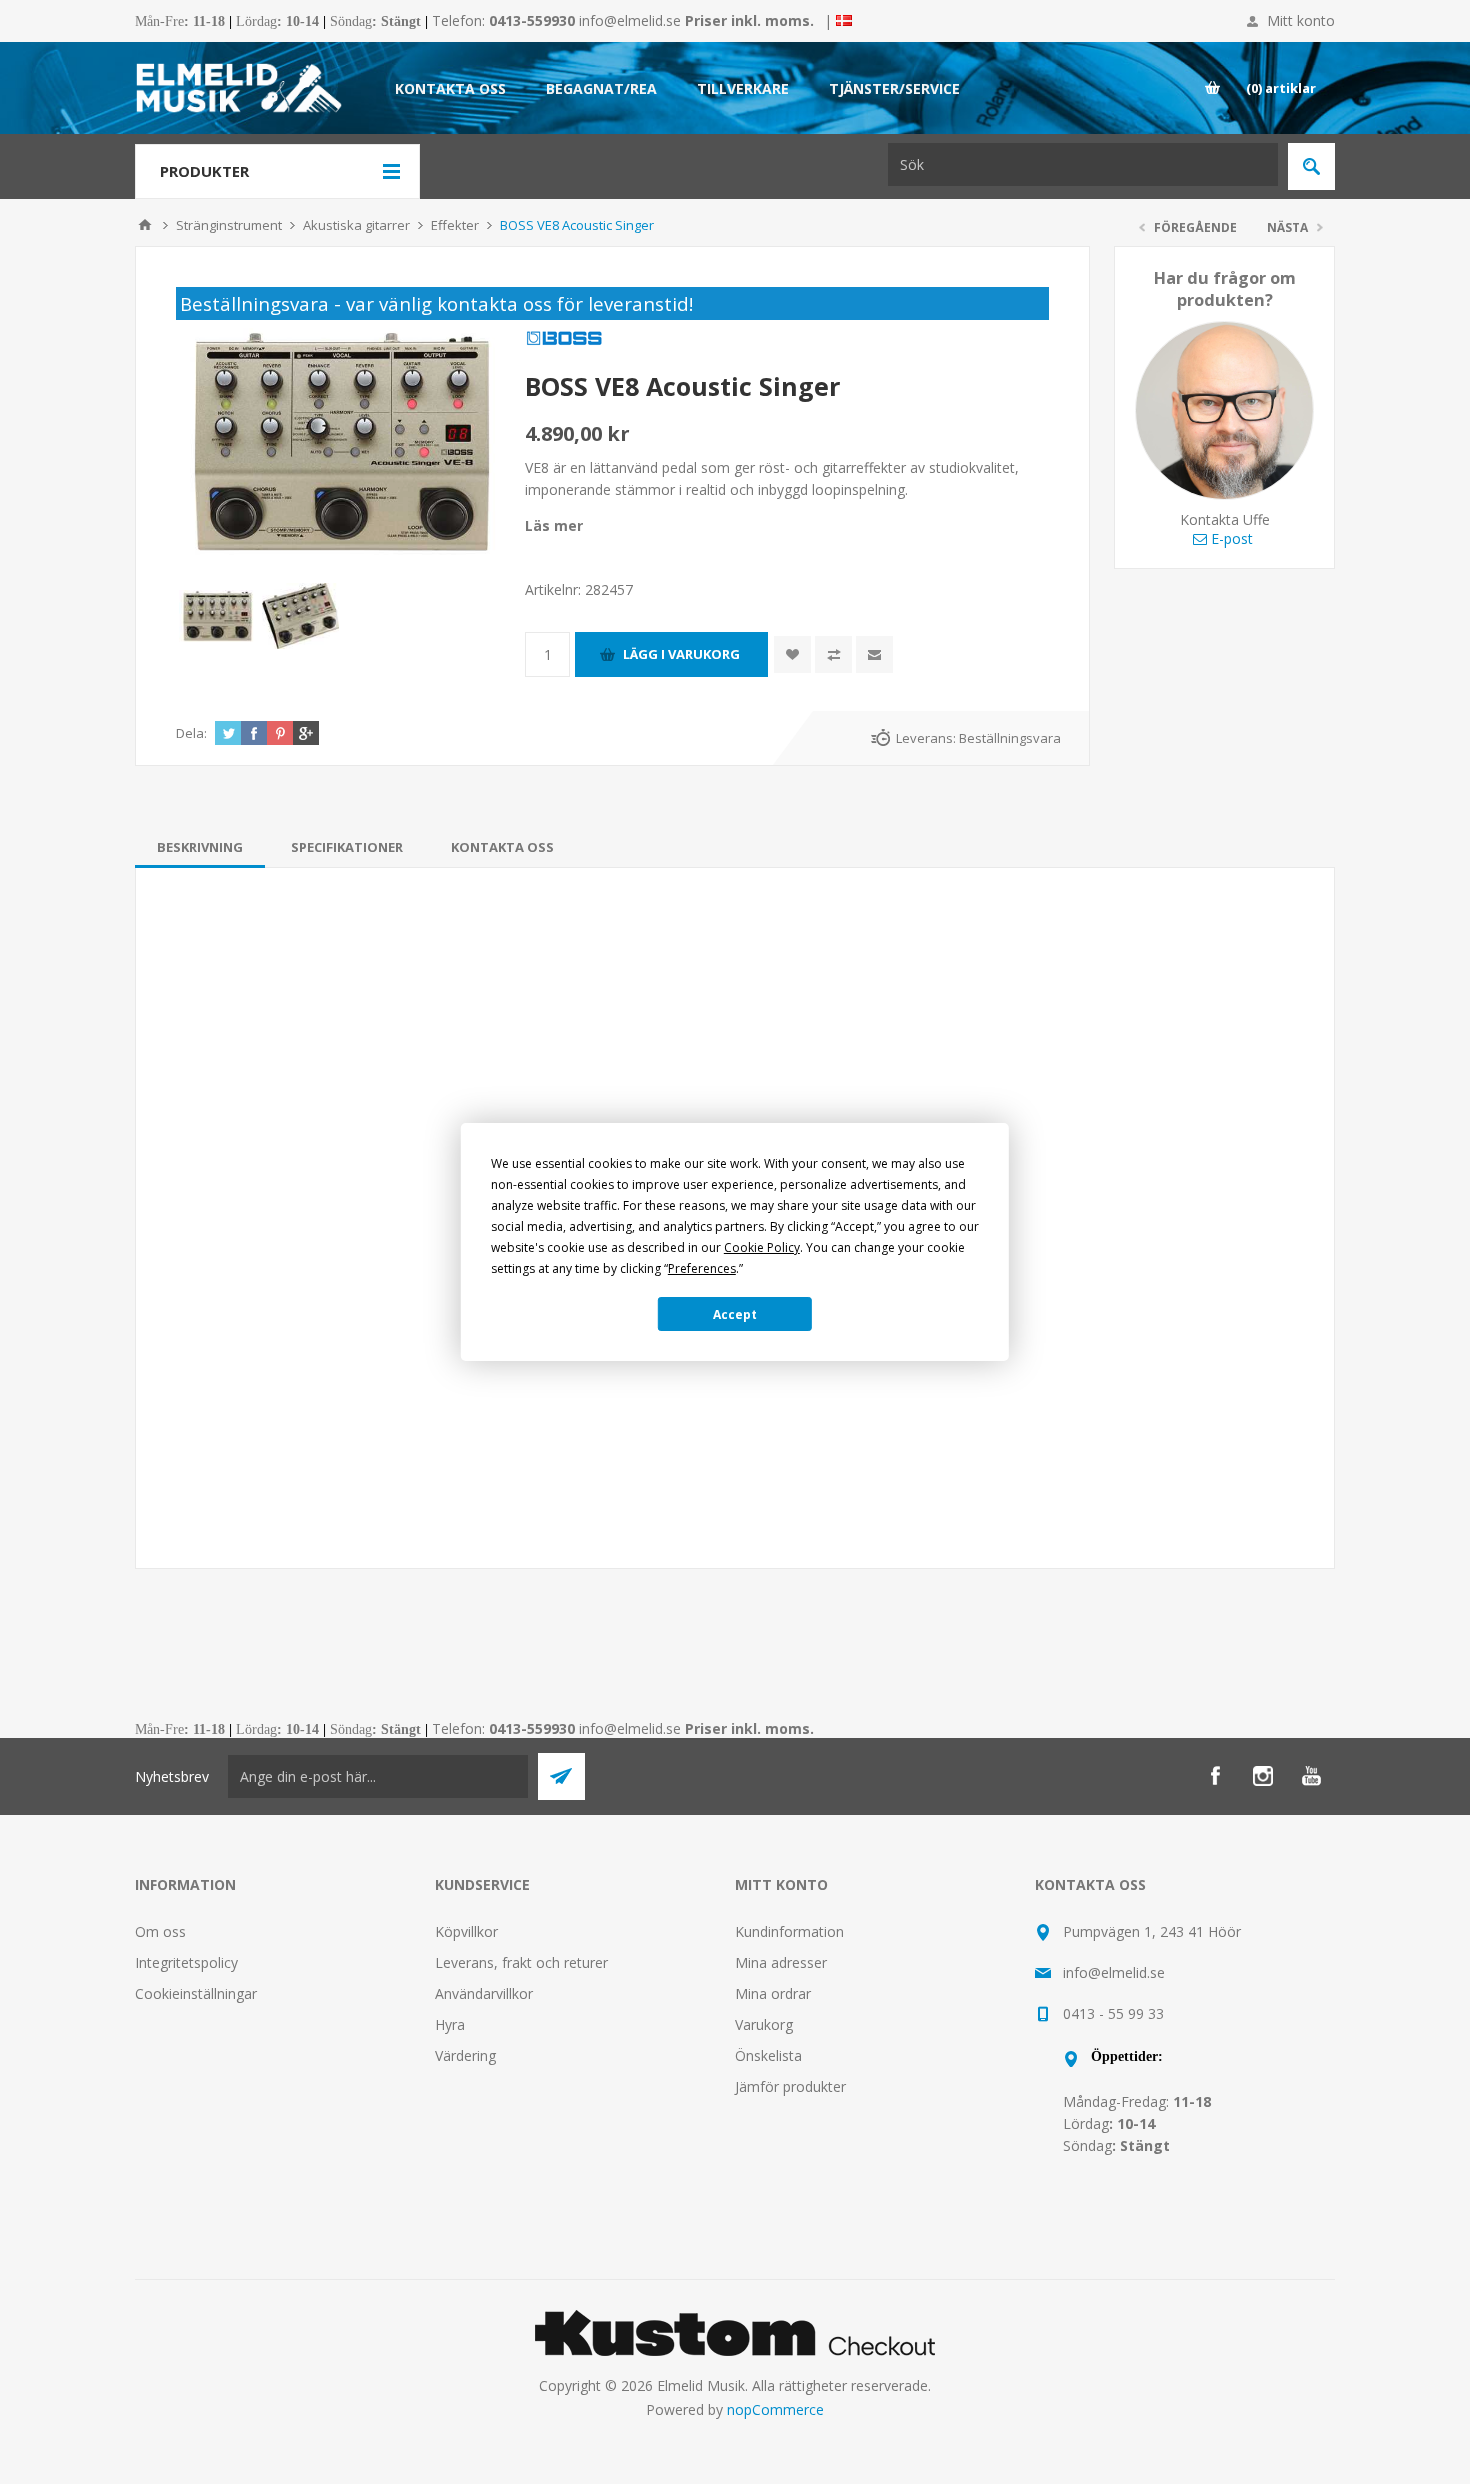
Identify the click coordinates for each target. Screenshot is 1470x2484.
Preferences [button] (702, 1268)
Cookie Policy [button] (762, 1247)
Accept (735, 1314)
